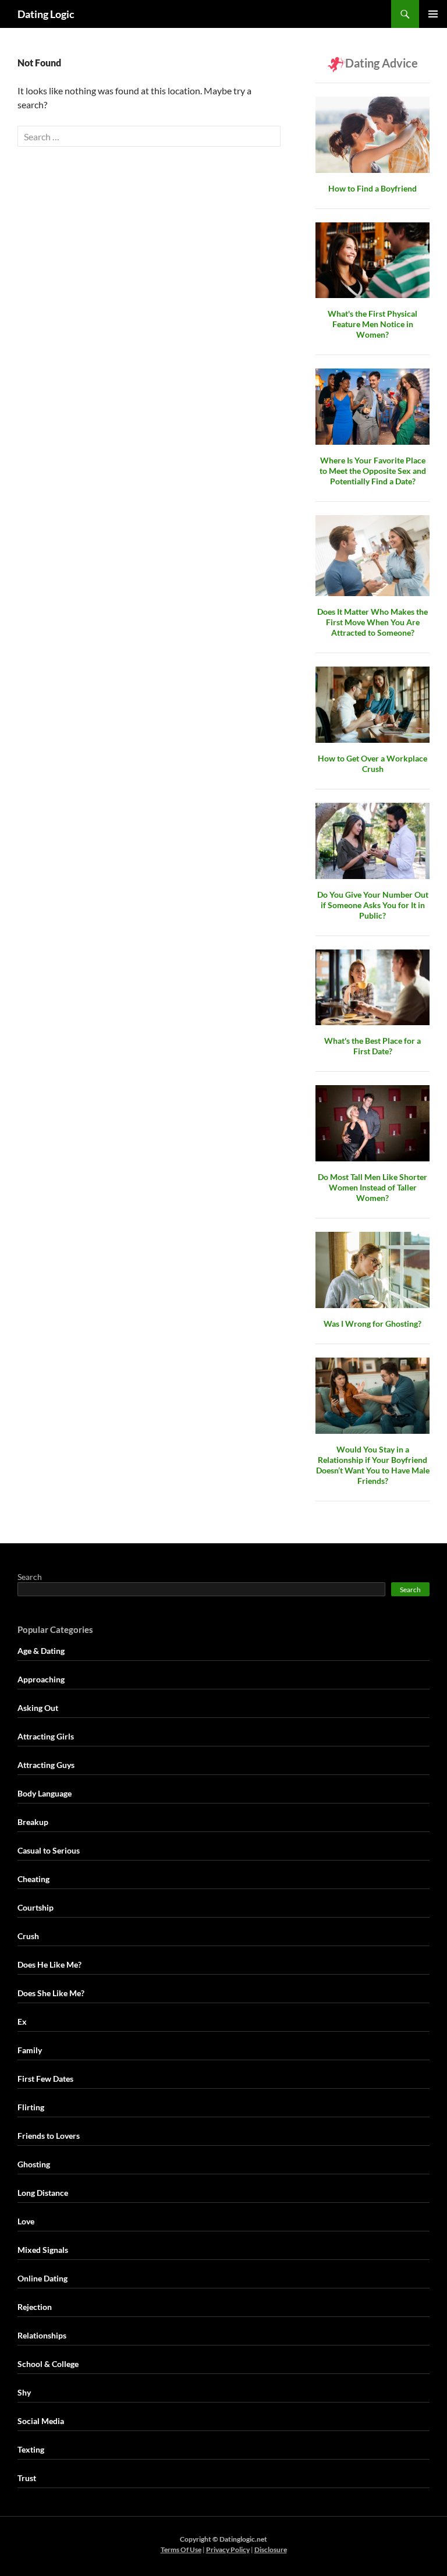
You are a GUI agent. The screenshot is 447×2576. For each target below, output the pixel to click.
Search (30, 1577)
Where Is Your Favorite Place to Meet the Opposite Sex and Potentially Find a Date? (373, 471)
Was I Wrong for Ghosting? (372, 1324)
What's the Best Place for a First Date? (372, 1046)
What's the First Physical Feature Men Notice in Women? (372, 324)
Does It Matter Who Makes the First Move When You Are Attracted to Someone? (372, 622)
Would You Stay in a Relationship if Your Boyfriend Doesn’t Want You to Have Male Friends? (373, 1465)
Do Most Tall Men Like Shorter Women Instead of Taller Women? (372, 1187)
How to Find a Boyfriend (372, 188)
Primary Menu (433, 14)
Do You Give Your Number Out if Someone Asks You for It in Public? (373, 905)
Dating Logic (46, 14)
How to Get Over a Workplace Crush (372, 763)
